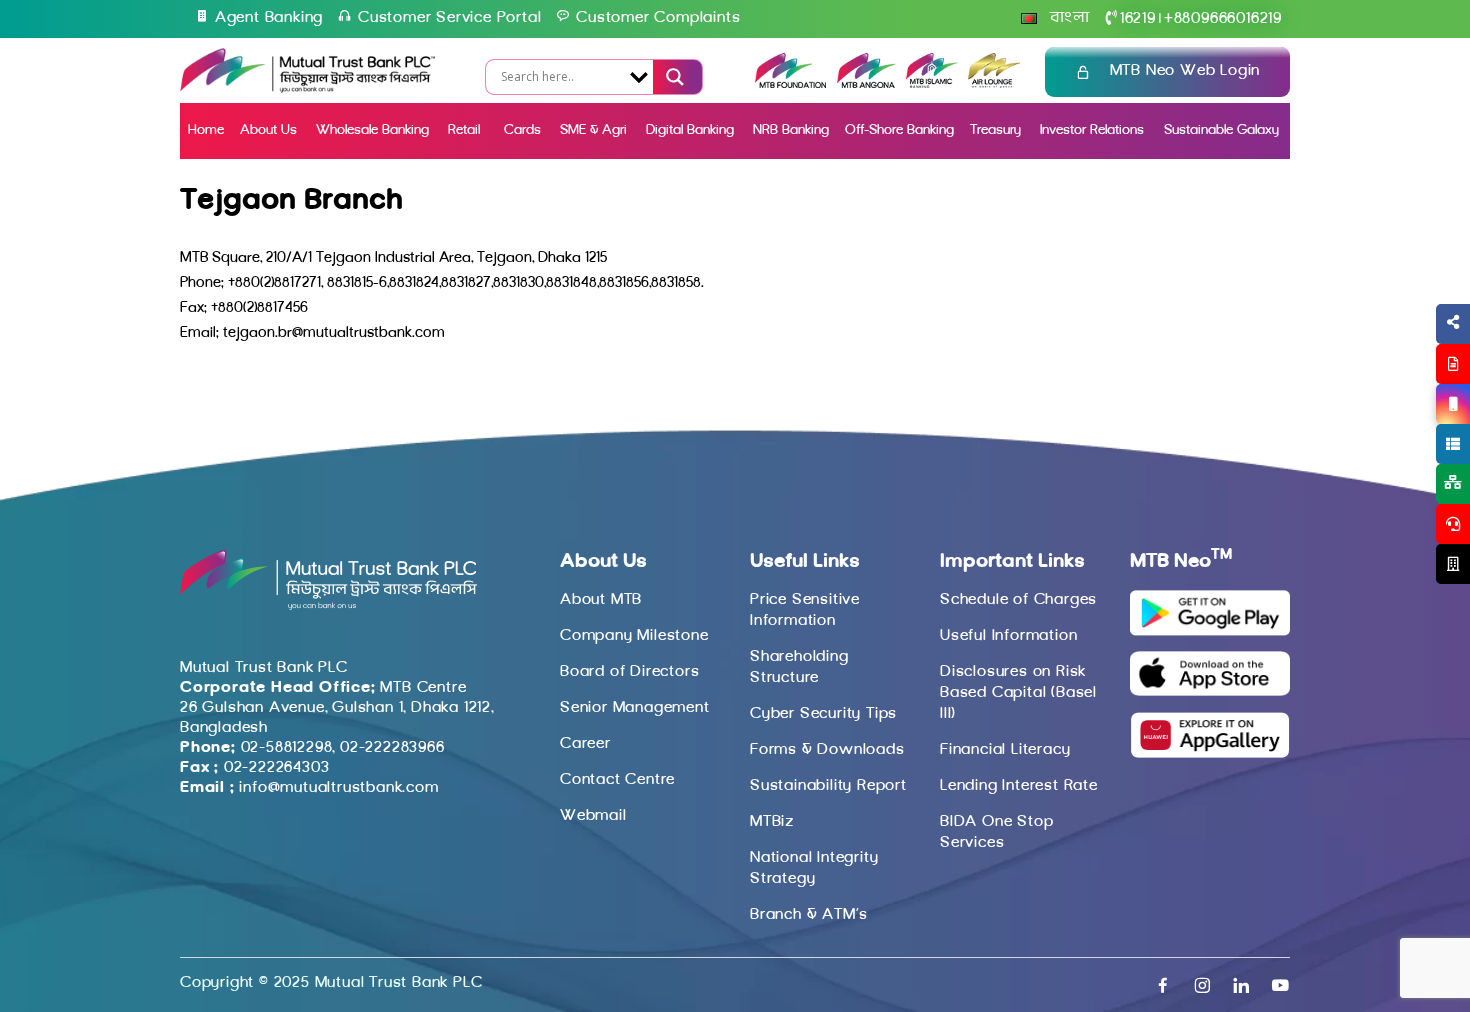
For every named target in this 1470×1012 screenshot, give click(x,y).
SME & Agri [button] (593, 130)
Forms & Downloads (827, 750)
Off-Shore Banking (899, 130)
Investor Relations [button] (1092, 130)
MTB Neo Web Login (1185, 71)
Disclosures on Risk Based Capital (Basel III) (1018, 693)
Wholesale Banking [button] (372, 130)
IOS (1406, 428)
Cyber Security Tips (823, 714)
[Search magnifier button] (673, 77)
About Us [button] (268, 130)
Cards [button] (522, 130)
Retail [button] (466, 130)
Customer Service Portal (449, 18)
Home (206, 130)
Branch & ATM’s (809, 915)
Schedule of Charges (1018, 600)
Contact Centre (617, 780)
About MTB (601, 600)
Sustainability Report (828, 786)
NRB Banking (791, 130)
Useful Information (1008, 636)
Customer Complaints (658, 18)
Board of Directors (629, 672)
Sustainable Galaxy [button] (1221, 130)
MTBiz (772, 822)
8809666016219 (1223, 19)
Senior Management (635, 708)
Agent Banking (269, 18)
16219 (1138, 19)
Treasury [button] (995, 130)
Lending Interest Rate (1019, 786)
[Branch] (1453, 564)
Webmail (593, 816)
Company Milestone (634, 636)
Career (585, 744)
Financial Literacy (1005, 750)
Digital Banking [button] (690, 130)
